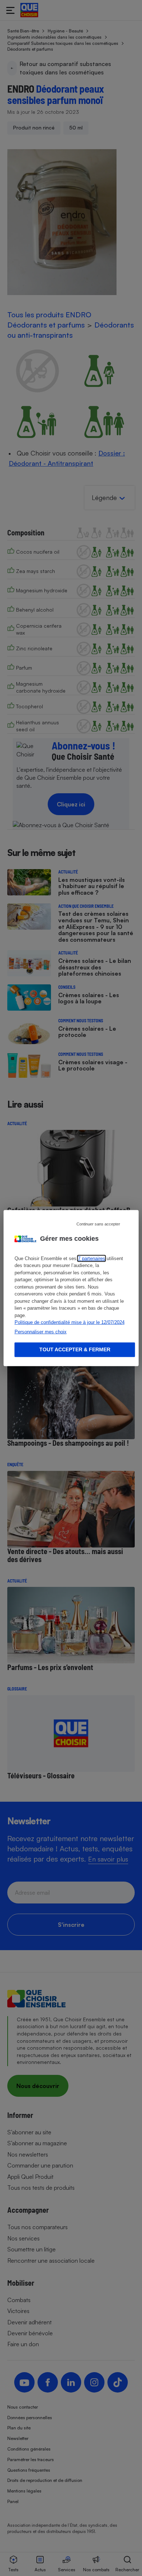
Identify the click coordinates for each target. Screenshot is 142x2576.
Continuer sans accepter (98, 1224)
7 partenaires (92, 1258)
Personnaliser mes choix (41, 1331)
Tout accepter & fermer (75, 1349)
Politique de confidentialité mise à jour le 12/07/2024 (70, 1322)
